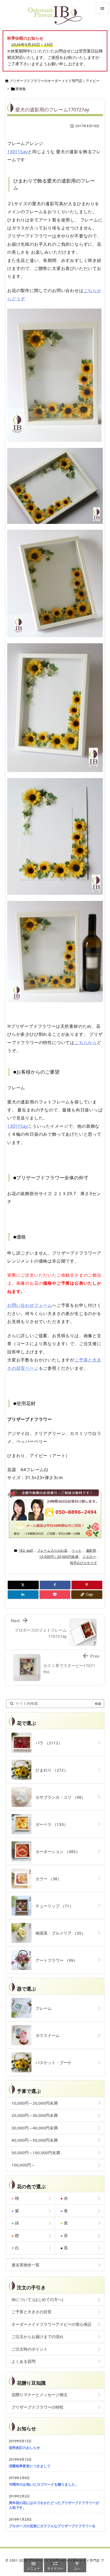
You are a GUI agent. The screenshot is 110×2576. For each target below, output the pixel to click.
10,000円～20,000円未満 (59, 1557)
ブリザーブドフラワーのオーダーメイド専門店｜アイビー (54, 81)
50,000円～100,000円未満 (36, 2153)
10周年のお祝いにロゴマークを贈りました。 (44, 2484)
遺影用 (91, 1550)
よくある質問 (23, 2361)
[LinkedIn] (23, 1595)
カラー (46, 1879)
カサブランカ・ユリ (58, 1797)
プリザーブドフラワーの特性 (38, 2407)
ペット (77, 1550)
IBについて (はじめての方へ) (37, 2299)
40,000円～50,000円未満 (35, 2140)
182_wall (26, 1550)
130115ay (17, 152)
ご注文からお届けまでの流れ (38, 2336)
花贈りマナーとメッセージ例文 (40, 2395)
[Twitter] (23, 1585)
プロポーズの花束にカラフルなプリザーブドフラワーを (52, 2526)
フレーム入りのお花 (52, 1550)
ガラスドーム (46, 2035)
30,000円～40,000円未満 (35, 2128)
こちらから (86, 1042)
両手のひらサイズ (83, 1563)
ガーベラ (50, 1824)
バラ (47, 1743)
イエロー (89, 1557)
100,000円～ (23, 2165)
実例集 (21, 89)
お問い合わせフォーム (30, 1305)
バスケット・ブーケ (52, 2063)
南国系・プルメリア (58, 1933)
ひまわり (50, 1770)
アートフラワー (54, 1960)
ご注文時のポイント (30, 2349)
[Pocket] (55, 1595)
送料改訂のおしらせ (24, 2448)
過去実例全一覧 (25, 2265)
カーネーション (56, 1851)
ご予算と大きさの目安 (32, 2312)
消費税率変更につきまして (30, 2466)
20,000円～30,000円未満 (35, 2115)
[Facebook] (55, 1585)
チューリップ (52, 1906)
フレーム (42, 2008)
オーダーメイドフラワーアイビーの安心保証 (52, 2324)
